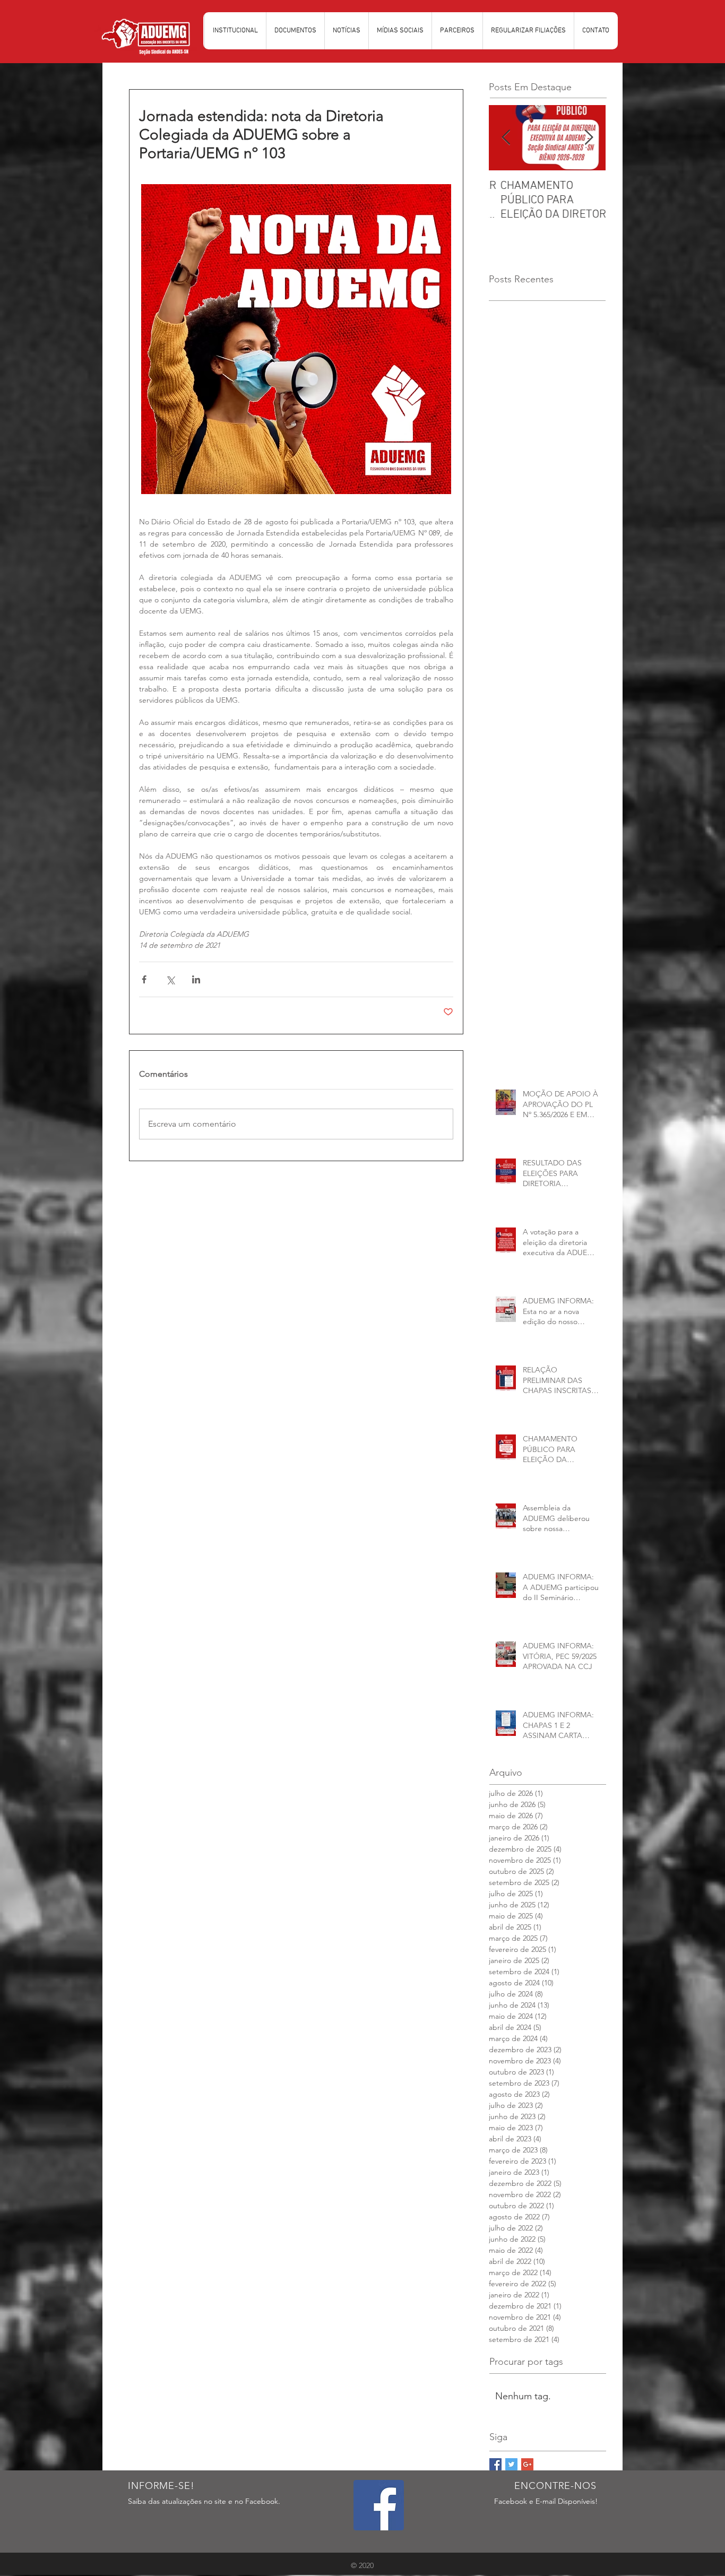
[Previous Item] (506, 138)
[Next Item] (589, 138)
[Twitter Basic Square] (511, 2464)
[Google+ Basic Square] (527, 2464)
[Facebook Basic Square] (495, 2464)
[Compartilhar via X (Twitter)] (170, 979)
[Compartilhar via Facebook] (144, 979)
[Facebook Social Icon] (379, 2505)
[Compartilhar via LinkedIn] (196, 979)
